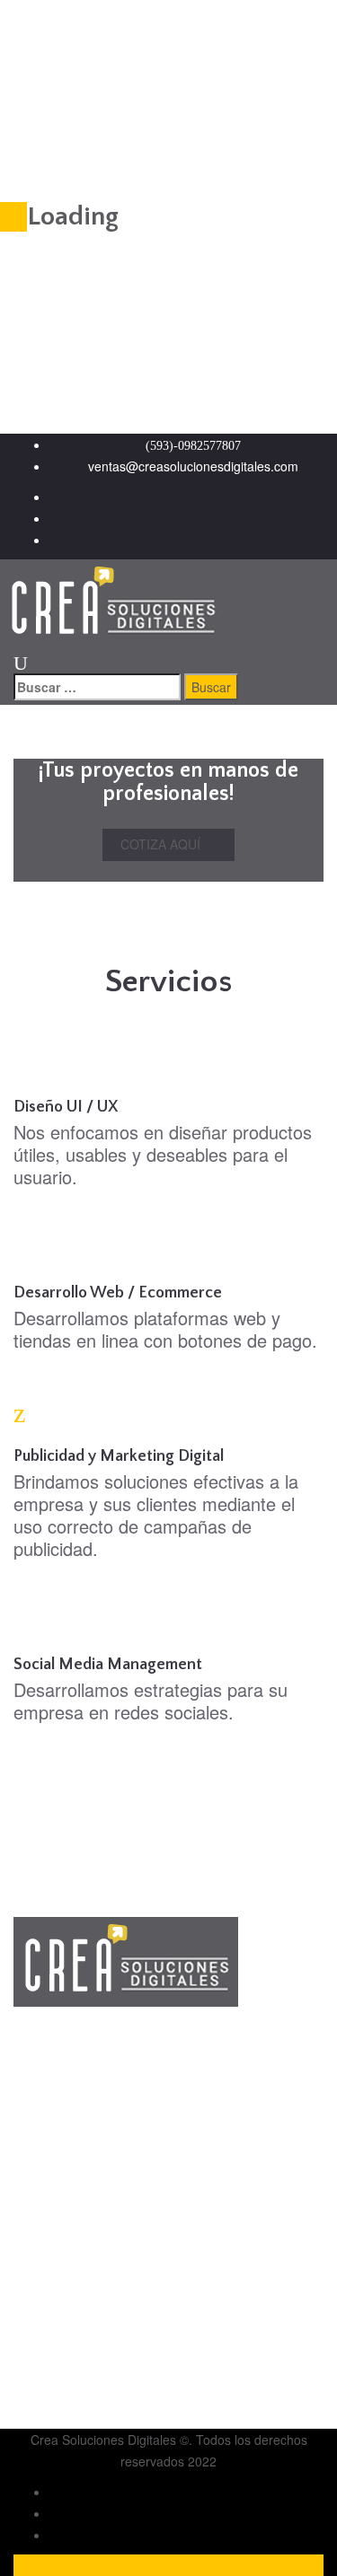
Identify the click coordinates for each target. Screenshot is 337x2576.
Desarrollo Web (93, 2317)
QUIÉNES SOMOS (102, 2185)
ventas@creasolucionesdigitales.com (193, 466)
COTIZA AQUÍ (162, 844)
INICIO (69, 2163)
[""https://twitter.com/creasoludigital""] (186, 497)
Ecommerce (84, 2339)
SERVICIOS (83, 2206)
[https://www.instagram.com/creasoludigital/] (186, 540)
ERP (62, 2382)
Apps (64, 2361)
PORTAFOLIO (90, 2228)
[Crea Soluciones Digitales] (112, 602)
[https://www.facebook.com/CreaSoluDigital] (186, 518)
